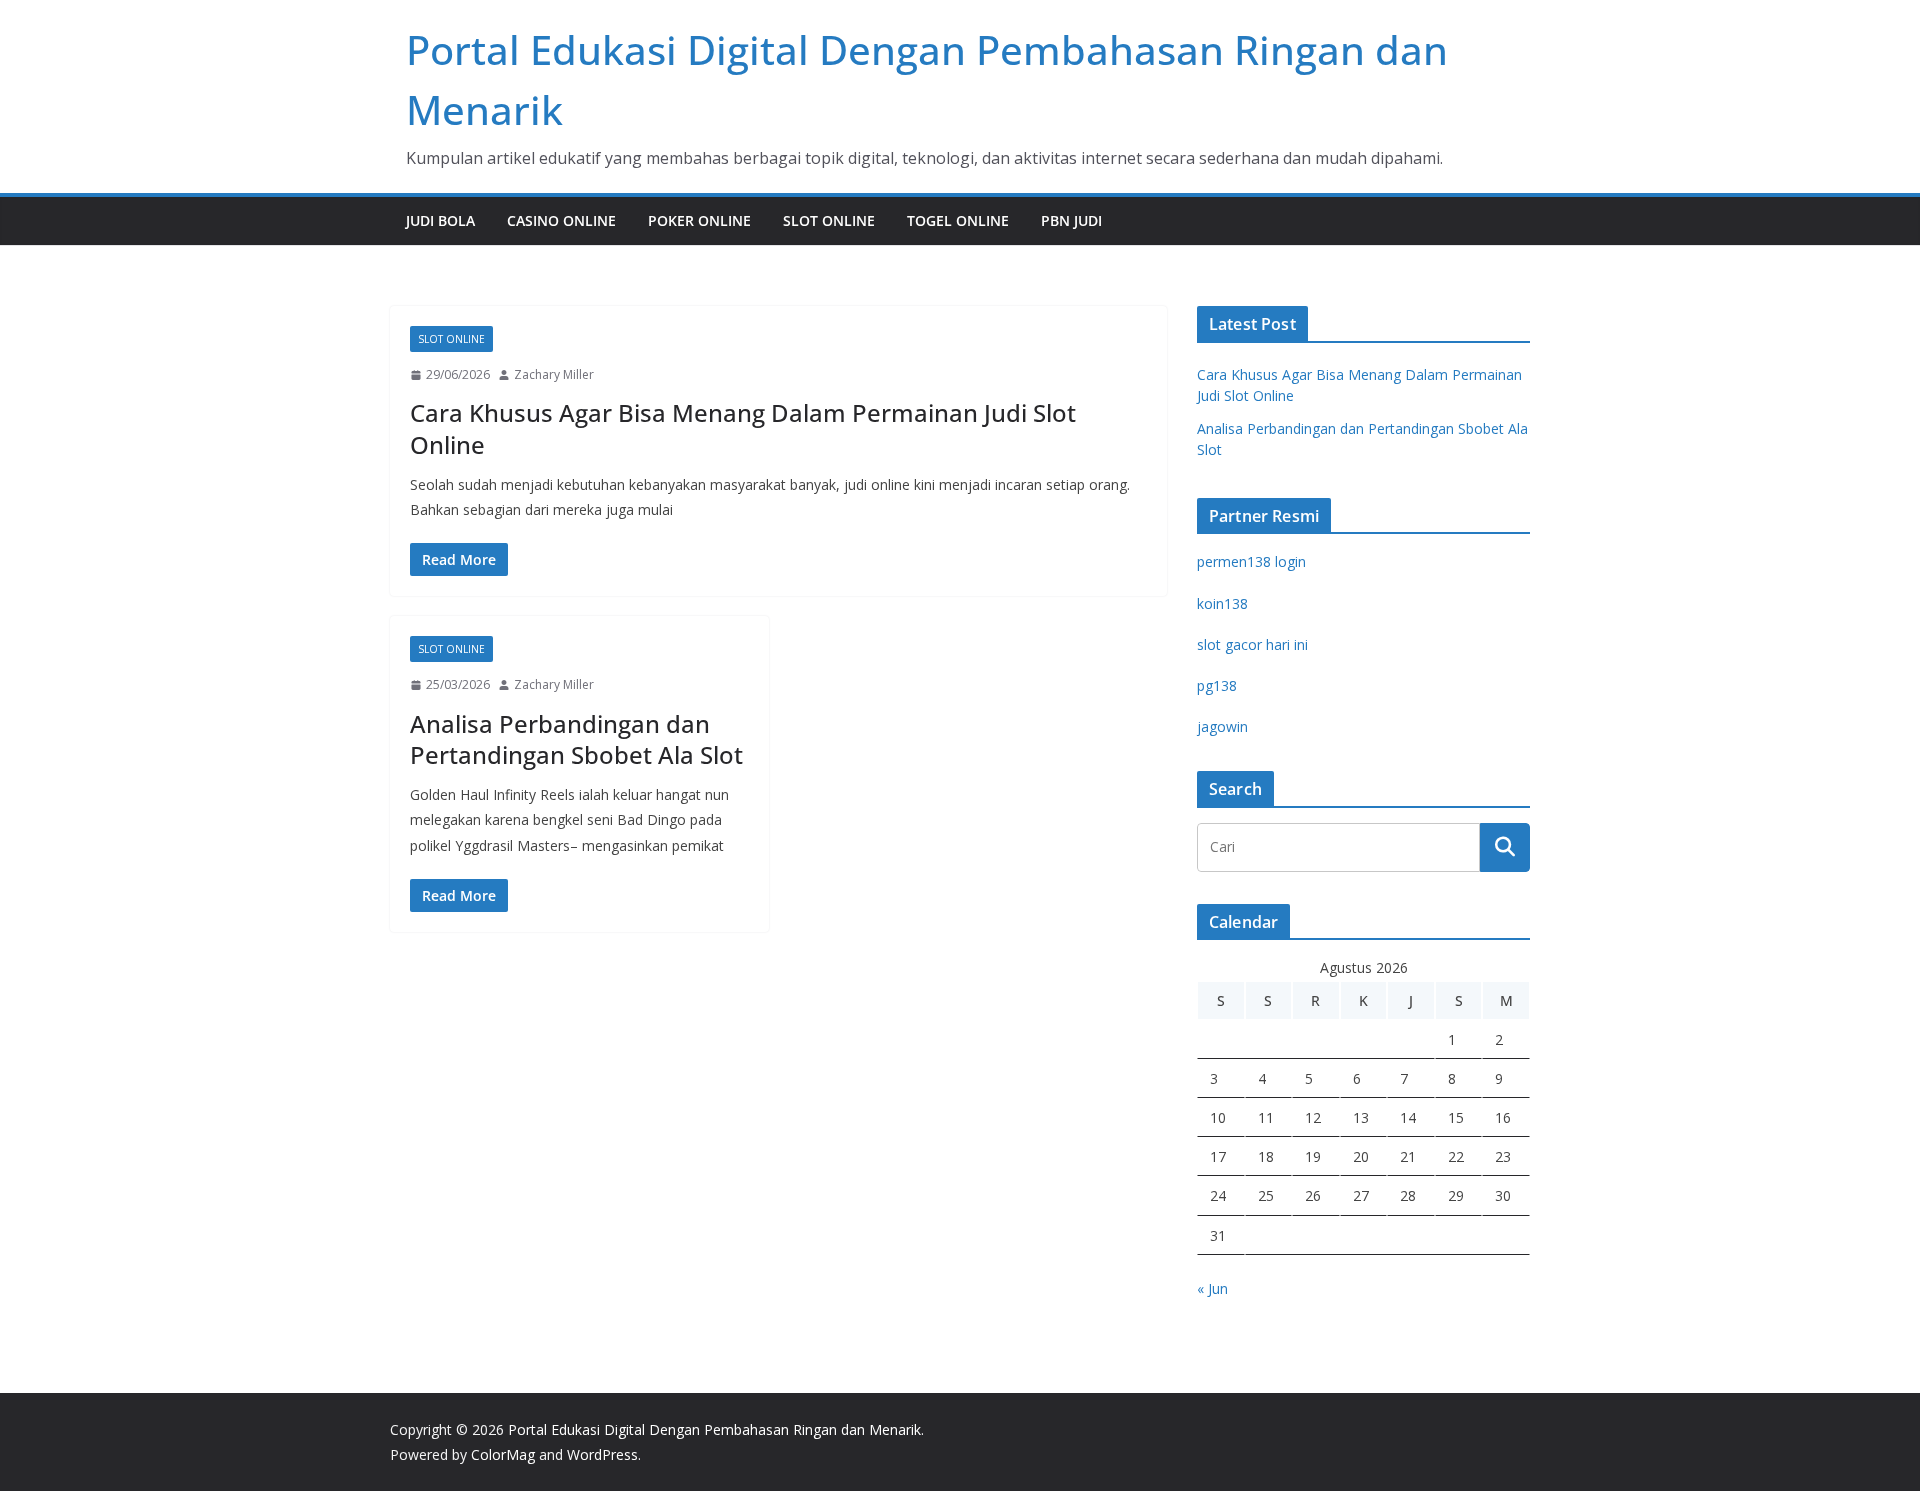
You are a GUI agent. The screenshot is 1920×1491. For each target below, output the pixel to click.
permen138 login (1251, 561)
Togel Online (958, 220)
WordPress (602, 1454)
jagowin (1222, 726)
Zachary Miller (554, 374)
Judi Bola (440, 220)
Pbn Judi (1071, 220)
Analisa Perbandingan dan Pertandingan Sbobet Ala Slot (576, 739)
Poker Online (699, 220)
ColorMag (503, 1454)
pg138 (1217, 685)
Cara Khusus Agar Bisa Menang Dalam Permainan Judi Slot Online (743, 428)
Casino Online (561, 220)
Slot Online (829, 220)
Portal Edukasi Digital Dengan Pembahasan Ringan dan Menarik (714, 1429)
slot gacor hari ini (1252, 644)
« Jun (1212, 1288)
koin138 (1222, 603)
